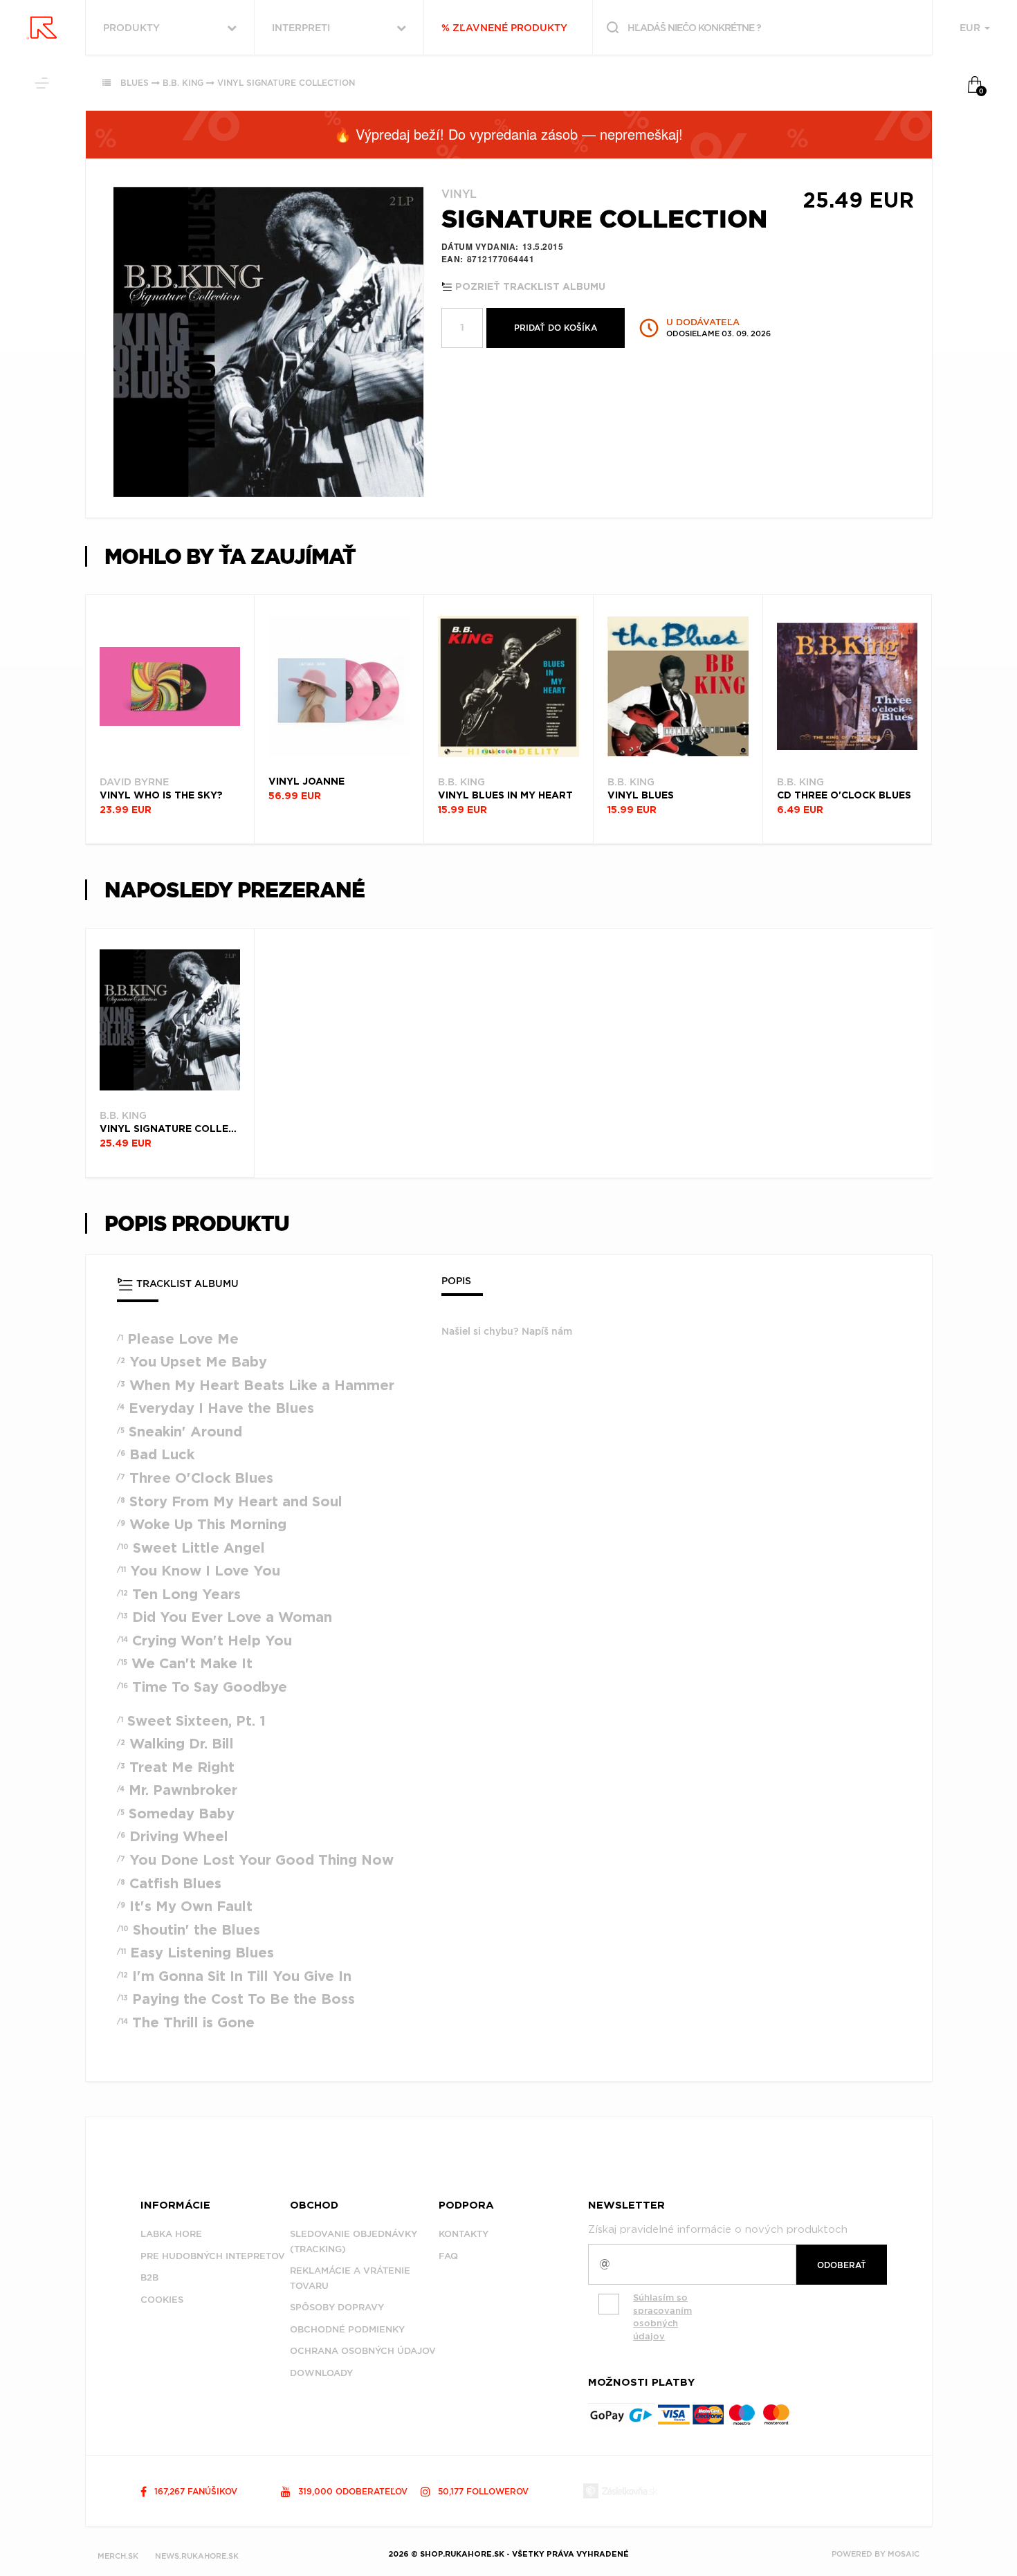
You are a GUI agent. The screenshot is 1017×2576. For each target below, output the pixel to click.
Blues (135, 83)
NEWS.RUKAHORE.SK (197, 2556)
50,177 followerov (482, 2491)
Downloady (321, 2373)
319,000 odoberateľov (351, 2491)
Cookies (162, 2300)
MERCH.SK (118, 2556)
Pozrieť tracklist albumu (529, 287)
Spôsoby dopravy (337, 2307)
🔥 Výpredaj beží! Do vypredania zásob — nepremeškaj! (508, 134)
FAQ (448, 2256)
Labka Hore (171, 2234)
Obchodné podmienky (347, 2329)
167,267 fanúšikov (194, 2491)
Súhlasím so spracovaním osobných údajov (662, 2317)
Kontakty (464, 2234)
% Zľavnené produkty (504, 28)
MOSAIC (904, 2554)
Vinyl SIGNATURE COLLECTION (286, 83)
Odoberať (842, 2265)
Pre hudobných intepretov (213, 2256)
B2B (149, 2277)
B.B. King (183, 83)
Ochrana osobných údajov (363, 2351)
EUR (971, 28)
